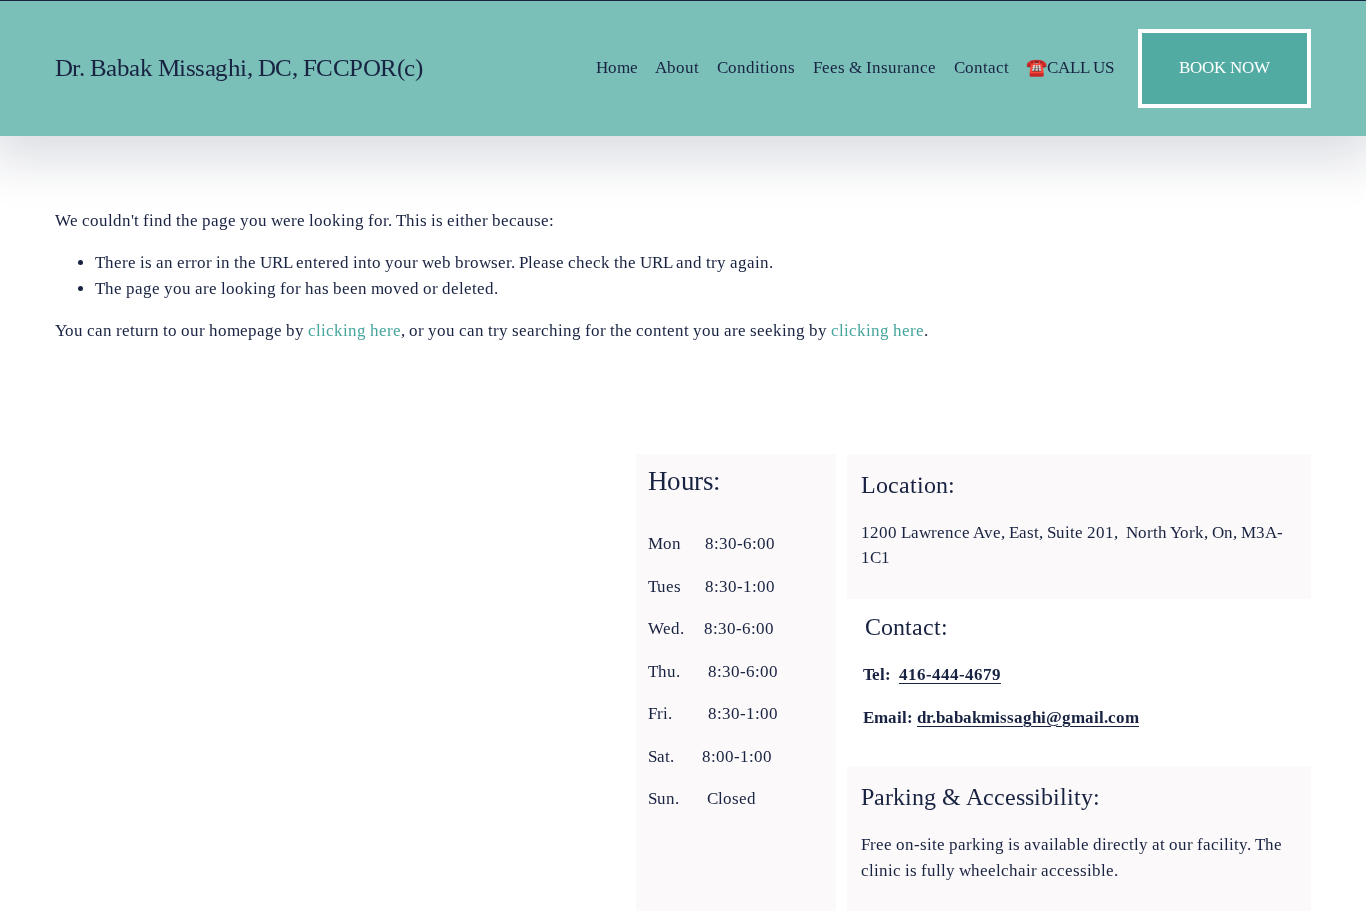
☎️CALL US (1070, 67)
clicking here (354, 330)
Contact (981, 67)
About (677, 67)
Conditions (756, 67)
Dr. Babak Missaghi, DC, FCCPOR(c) (238, 67)
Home (617, 67)
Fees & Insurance (874, 67)
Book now (1224, 67)
